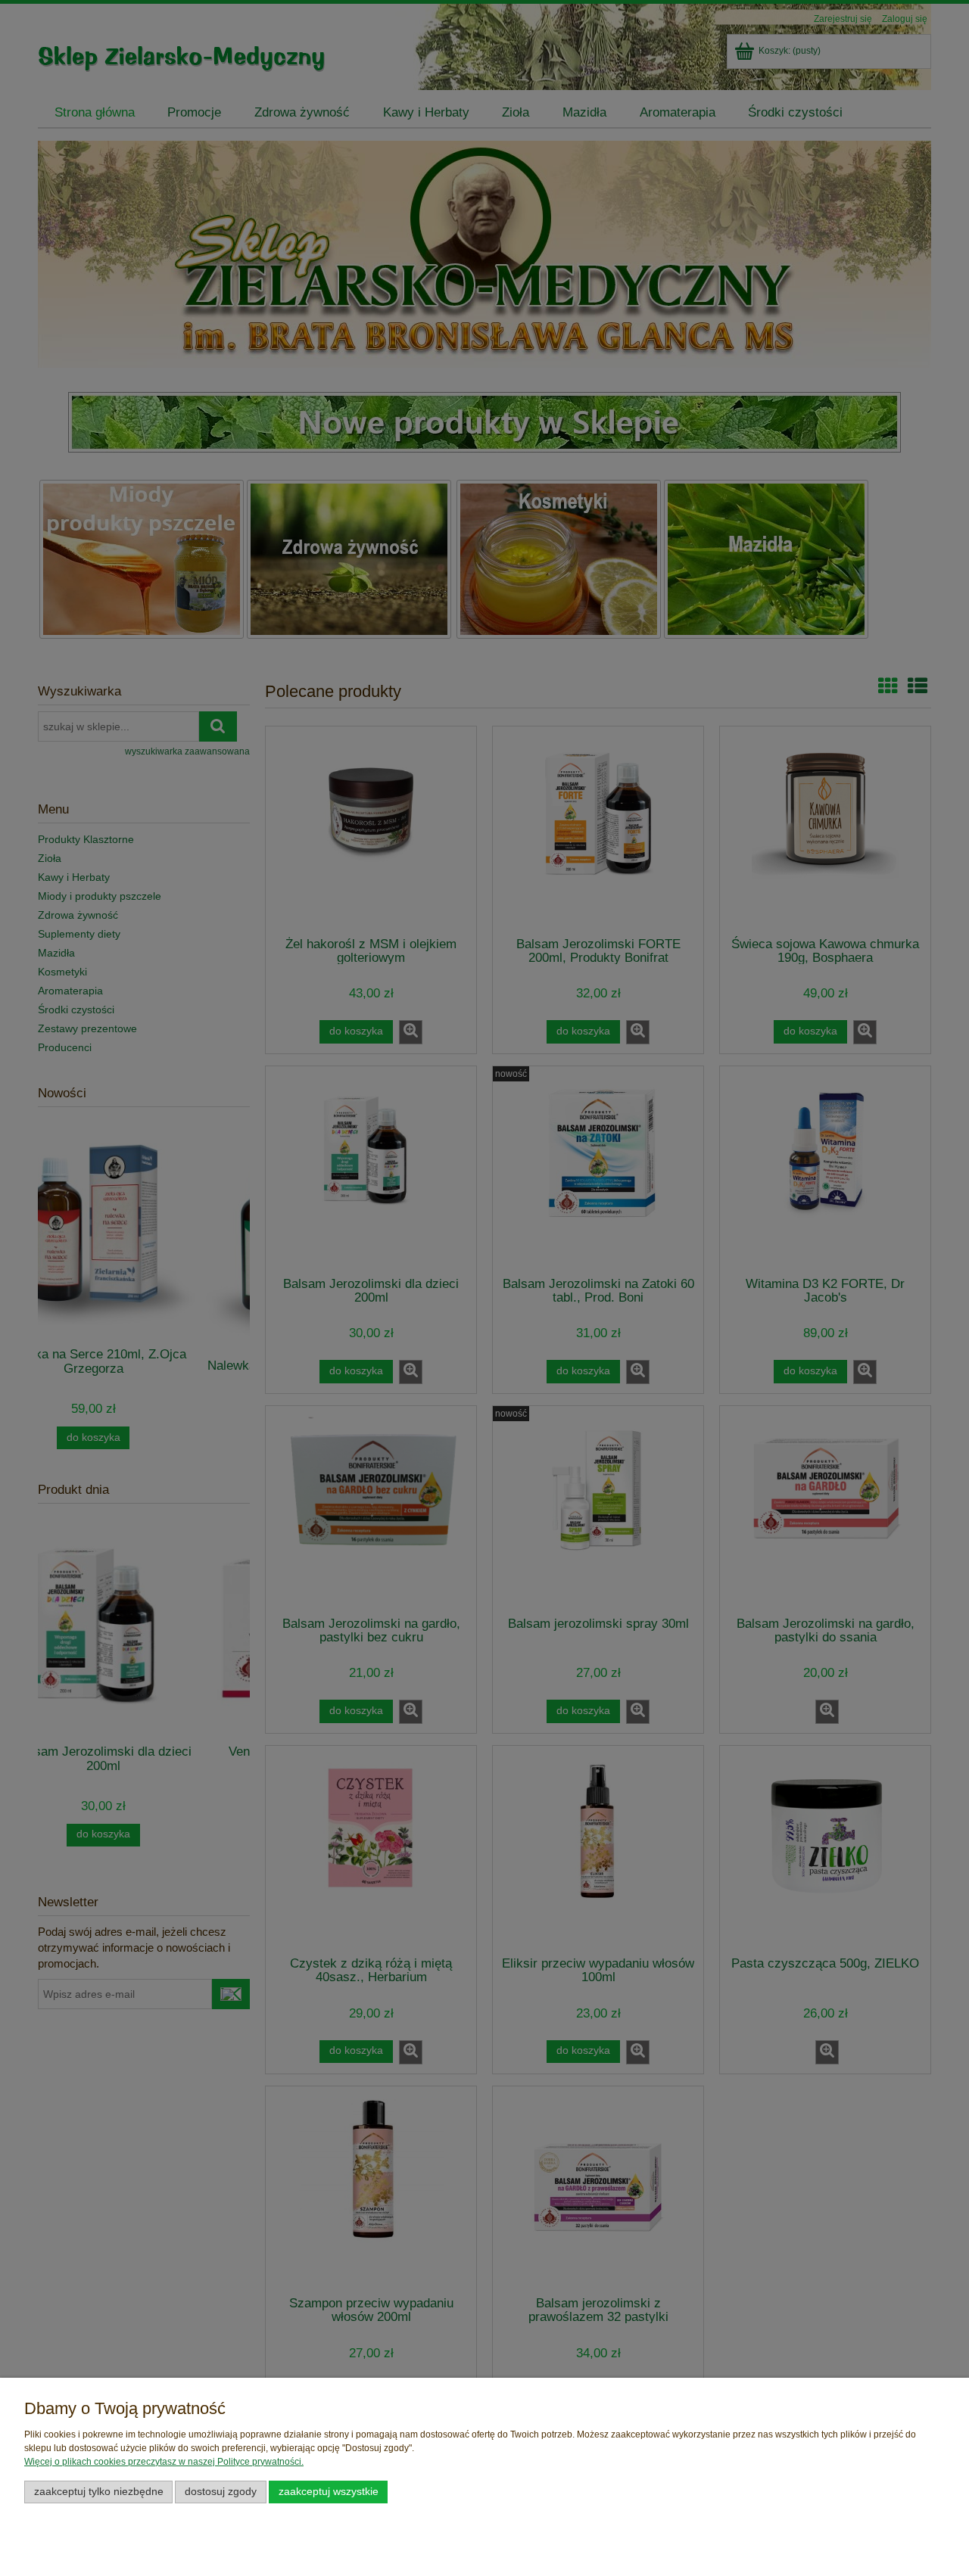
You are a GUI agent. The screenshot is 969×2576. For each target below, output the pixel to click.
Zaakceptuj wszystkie (329, 2492)
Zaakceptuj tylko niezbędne (99, 2492)
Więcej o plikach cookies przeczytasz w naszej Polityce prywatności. (164, 2462)
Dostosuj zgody (221, 2492)
